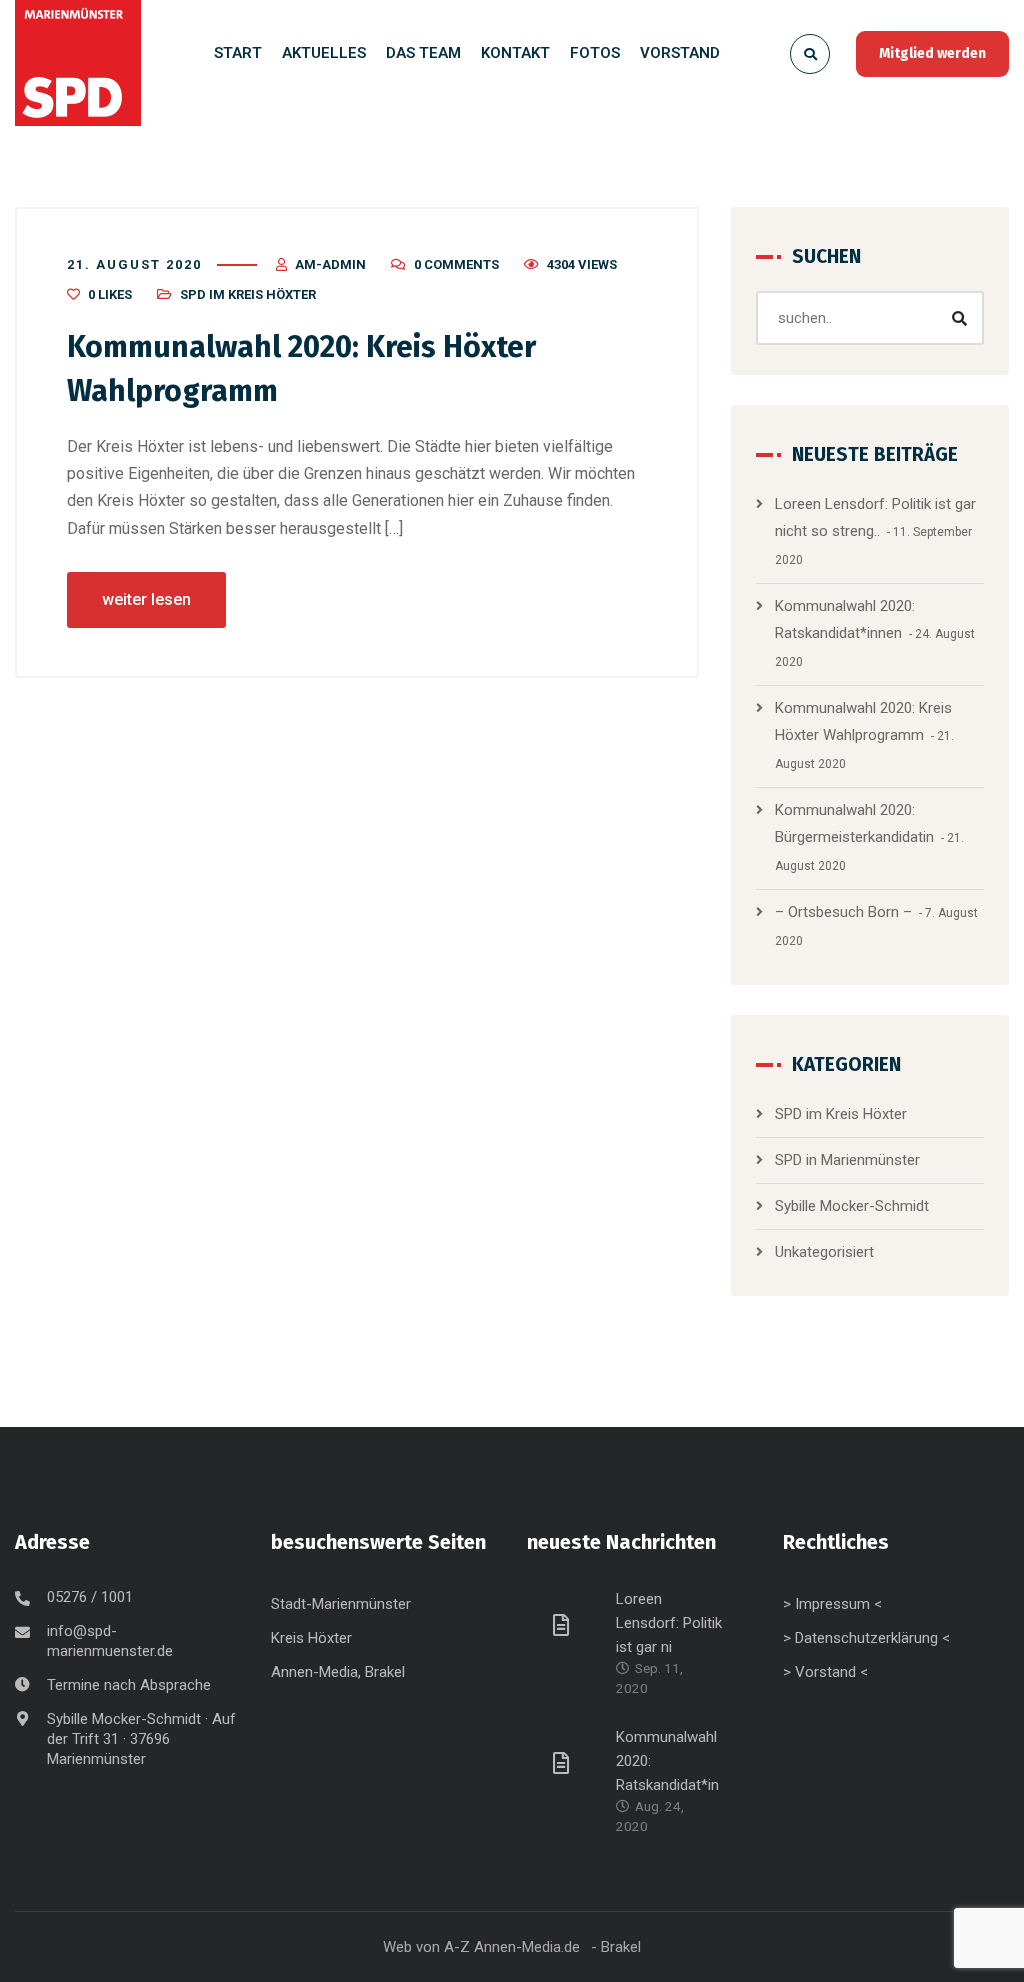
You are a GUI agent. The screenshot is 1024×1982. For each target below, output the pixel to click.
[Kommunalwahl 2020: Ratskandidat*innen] (564, 1762)
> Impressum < (832, 1604)
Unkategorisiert (824, 1252)
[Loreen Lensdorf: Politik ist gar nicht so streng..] (564, 1624)
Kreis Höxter (311, 1638)
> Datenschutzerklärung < (866, 1638)
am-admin (330, 264)
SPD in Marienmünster (847, 1160)
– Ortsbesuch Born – (843, 912)
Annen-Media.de (527, 1947)
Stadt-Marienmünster (341, 1604)
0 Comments (456, 264)
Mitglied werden (932, 53)
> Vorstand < (825, 1672)
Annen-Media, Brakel (338, 1672)
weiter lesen (146, 599)
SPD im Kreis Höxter (248, 294)
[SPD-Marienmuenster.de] (78, 63)
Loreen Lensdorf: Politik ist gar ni (669, 1623)
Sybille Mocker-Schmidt (852, 1206)
